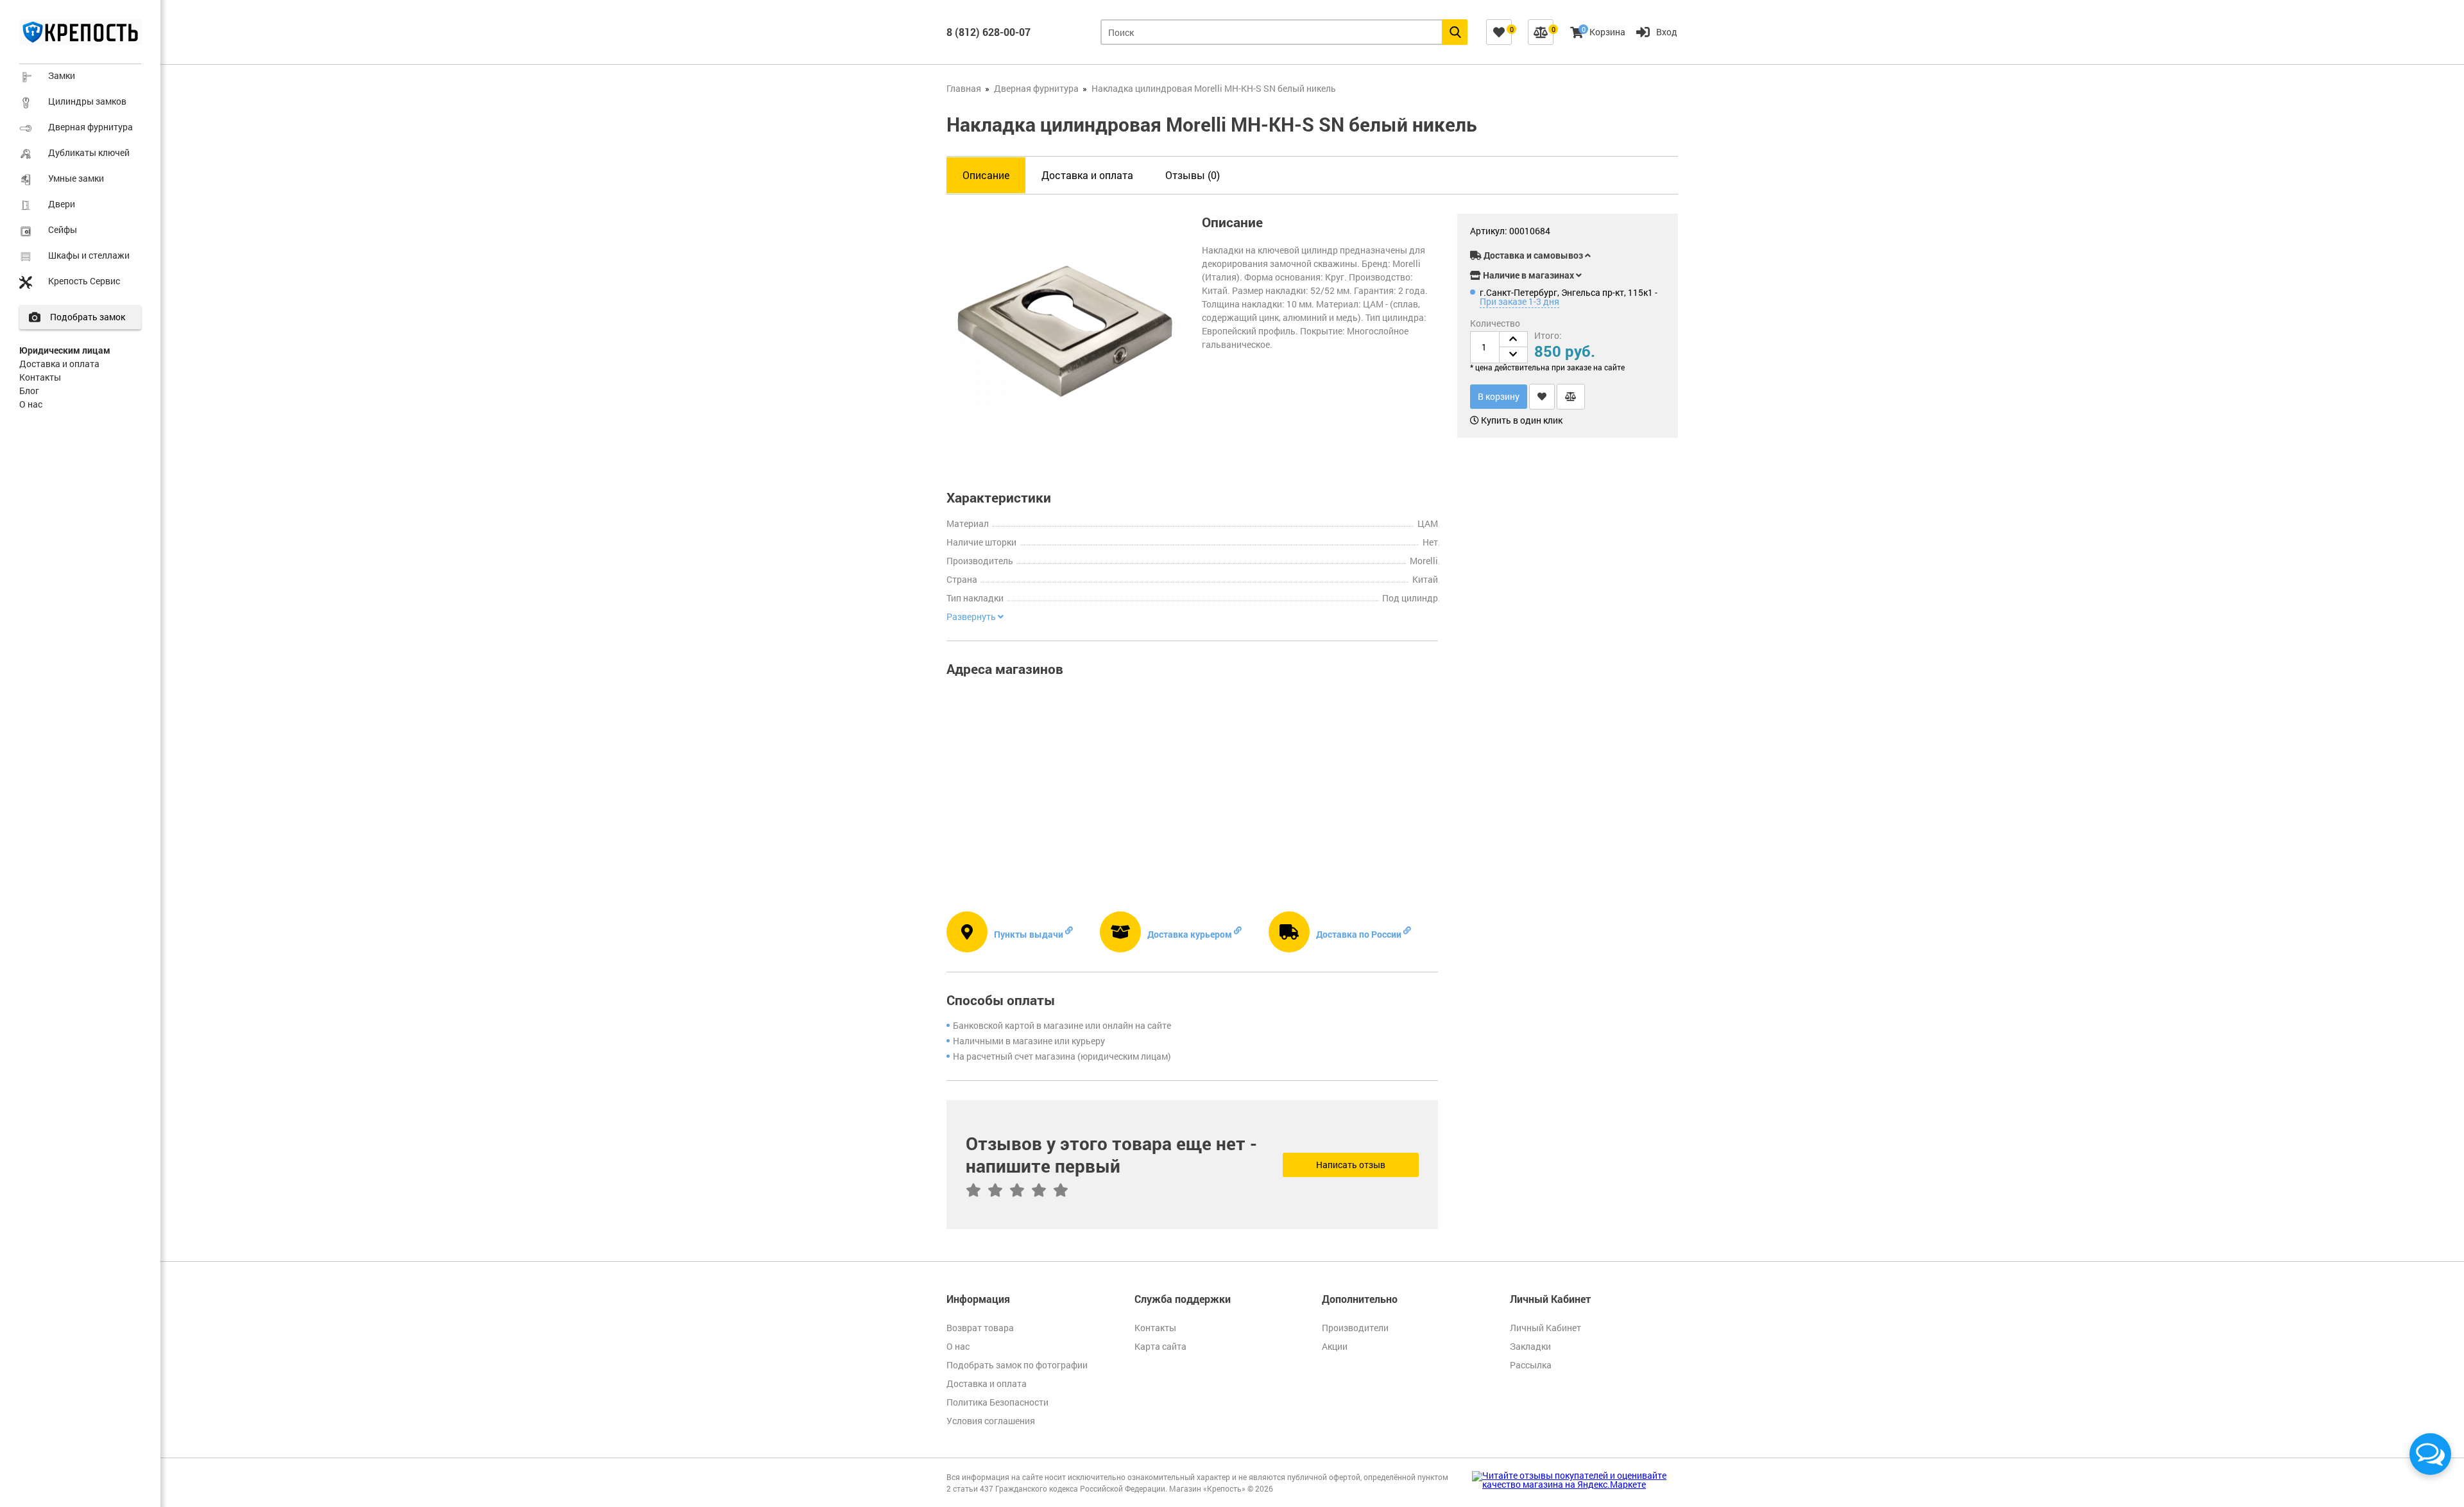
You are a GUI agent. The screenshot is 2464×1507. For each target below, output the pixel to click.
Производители (1355, 1328)
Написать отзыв (1351, 1165)
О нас (31, 404)
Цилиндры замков (87, 101)
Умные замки (76, 178)
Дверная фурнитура (90, 127)
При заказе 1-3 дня (1519, 301)
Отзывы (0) (1193, 175)
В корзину (1499, 396)
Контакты (40, 377)
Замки (62, 75)
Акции (1335, 1346)
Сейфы (63, 229)
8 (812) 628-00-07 (988, 32)
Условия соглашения (991, 1421)
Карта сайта (1160, 1346)
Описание (986, 175)
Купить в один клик (1521, 420)
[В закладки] (1542, 397)
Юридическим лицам (65, 350)
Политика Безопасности (997, 1402)
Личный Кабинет (1545, 1328)
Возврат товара (980, 1328)
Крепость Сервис (84, 281)
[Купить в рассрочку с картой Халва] (1636, 233)
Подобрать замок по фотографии (1017, 1365)
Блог (29, 391)
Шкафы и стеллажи (89, 255)
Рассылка (1531, 1365)
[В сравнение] (1571, 397)
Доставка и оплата (59, 364)
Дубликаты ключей (89, 152)
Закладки (1530, 1346)
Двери (62, 204)
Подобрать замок (88, 317)
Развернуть (972, 617)
